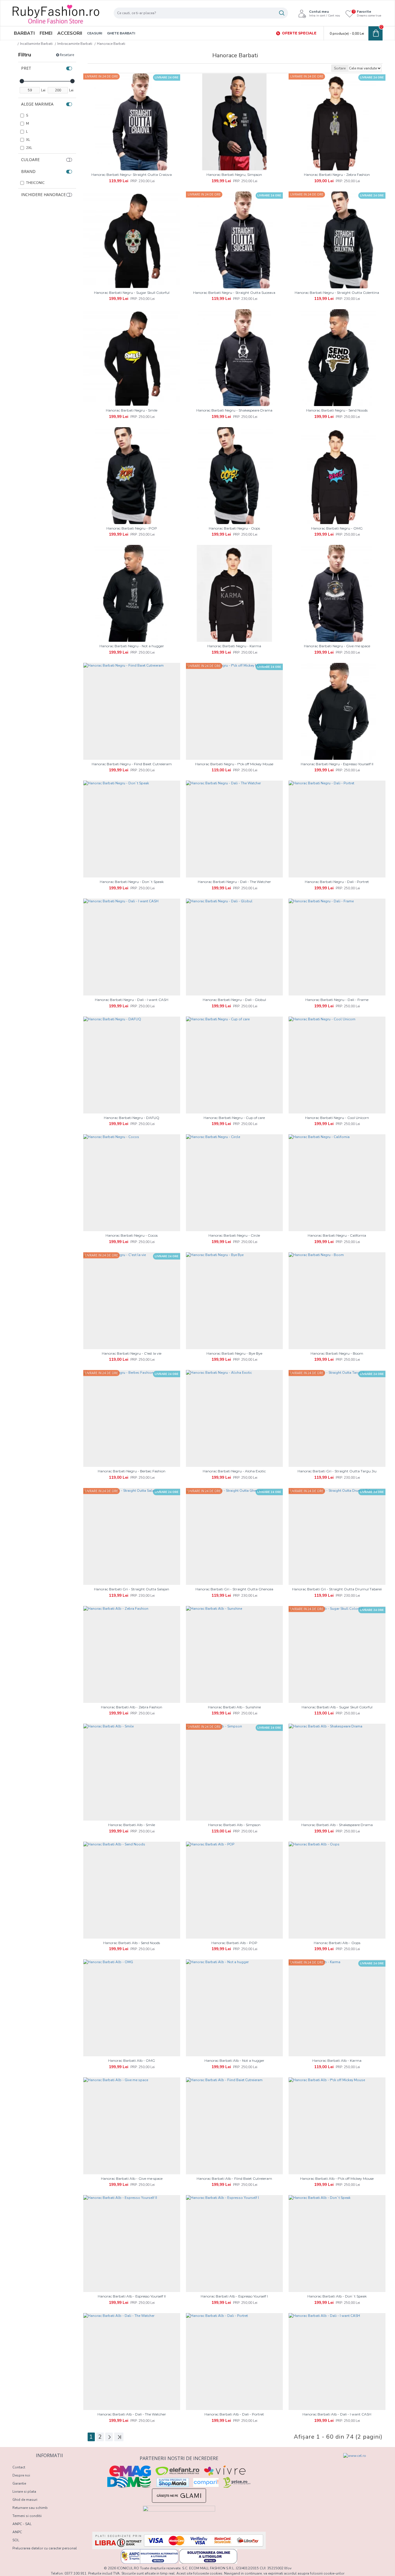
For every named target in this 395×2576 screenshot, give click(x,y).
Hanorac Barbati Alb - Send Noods (132, 1943)
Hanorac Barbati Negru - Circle (234, 1235)
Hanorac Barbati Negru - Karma (234, 646)
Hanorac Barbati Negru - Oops (234, 528)
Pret (26, 68)
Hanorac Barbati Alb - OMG (132, 2060)
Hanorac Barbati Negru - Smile (132, 410)
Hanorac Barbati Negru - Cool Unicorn (337, 1118)
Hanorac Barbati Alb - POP (234, 1943)
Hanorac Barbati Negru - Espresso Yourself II (337, 764)
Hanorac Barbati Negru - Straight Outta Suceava (234, 293)
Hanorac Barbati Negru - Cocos (132, 1235)
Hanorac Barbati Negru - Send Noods (337, 410)
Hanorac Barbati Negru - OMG (337, 528)
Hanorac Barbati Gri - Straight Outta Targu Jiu (337, 1471)
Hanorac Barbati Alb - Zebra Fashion (132, 1707)
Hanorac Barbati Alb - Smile (132, 1825)
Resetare (67, 55)
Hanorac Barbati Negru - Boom (337, 1353)
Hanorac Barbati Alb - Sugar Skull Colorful (337, 1707)
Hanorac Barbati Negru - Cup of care (234, 1118)
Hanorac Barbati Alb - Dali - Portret (234, 2414)
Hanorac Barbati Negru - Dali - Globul (234, 1000)
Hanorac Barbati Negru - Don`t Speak (132, 882)
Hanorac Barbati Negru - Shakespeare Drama (234, 410)
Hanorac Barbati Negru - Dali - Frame (337, 1000)
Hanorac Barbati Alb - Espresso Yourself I (234, 2296)
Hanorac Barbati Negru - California (337, 1235)
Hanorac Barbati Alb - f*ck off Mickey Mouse (337, 2178)
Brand (28, 171)
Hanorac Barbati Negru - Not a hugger (132, 646)
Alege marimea (37, 104)
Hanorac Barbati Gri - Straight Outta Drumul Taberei (337, 1589)
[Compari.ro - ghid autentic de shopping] (299, 2463)
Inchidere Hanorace (43, 194)
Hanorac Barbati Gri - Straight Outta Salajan (132, 1589)
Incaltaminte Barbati (36, 44)
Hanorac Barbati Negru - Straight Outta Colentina (337, 293)
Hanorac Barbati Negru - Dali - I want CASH (132, 1000)
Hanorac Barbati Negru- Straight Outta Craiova (132, 175)
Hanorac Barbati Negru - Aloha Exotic (234, 1471)
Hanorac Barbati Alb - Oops (337, 1943)
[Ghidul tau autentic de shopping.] (206, 2482)
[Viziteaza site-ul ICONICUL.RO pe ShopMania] (173, 2482)
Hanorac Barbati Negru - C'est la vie (132, 1353)
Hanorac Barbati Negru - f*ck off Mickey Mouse (234, 764)
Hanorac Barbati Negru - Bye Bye (234, 1353)
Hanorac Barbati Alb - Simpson (234, 1825)
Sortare (340, 68)
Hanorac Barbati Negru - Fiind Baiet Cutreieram (132, 764)
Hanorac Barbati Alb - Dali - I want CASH (337, 2414)
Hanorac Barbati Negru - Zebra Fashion (337, 175)
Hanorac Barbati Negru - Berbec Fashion (132, 1471)
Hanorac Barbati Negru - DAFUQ (132, 1118)
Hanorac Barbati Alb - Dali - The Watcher (132, 2414)
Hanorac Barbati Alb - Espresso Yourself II (132, 2296)
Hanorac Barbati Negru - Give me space (337, 646)
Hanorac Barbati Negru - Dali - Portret (337, 882)
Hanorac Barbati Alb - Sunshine (234, 1707)
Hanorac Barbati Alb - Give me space (132, 2178)
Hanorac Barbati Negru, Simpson (234, 175)
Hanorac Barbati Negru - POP (132, 528)
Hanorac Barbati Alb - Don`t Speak (337, 2296)
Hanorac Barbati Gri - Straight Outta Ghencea (234, 1589)
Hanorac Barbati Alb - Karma (337, 2060)
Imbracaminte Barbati (75, 44)
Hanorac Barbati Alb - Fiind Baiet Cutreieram (234, 2178)
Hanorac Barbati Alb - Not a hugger (234, 2060)
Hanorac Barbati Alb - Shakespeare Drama (337, 1825)
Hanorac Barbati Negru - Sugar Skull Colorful (132, 293)
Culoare (30, 159)
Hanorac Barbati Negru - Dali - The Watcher (234, 882)
